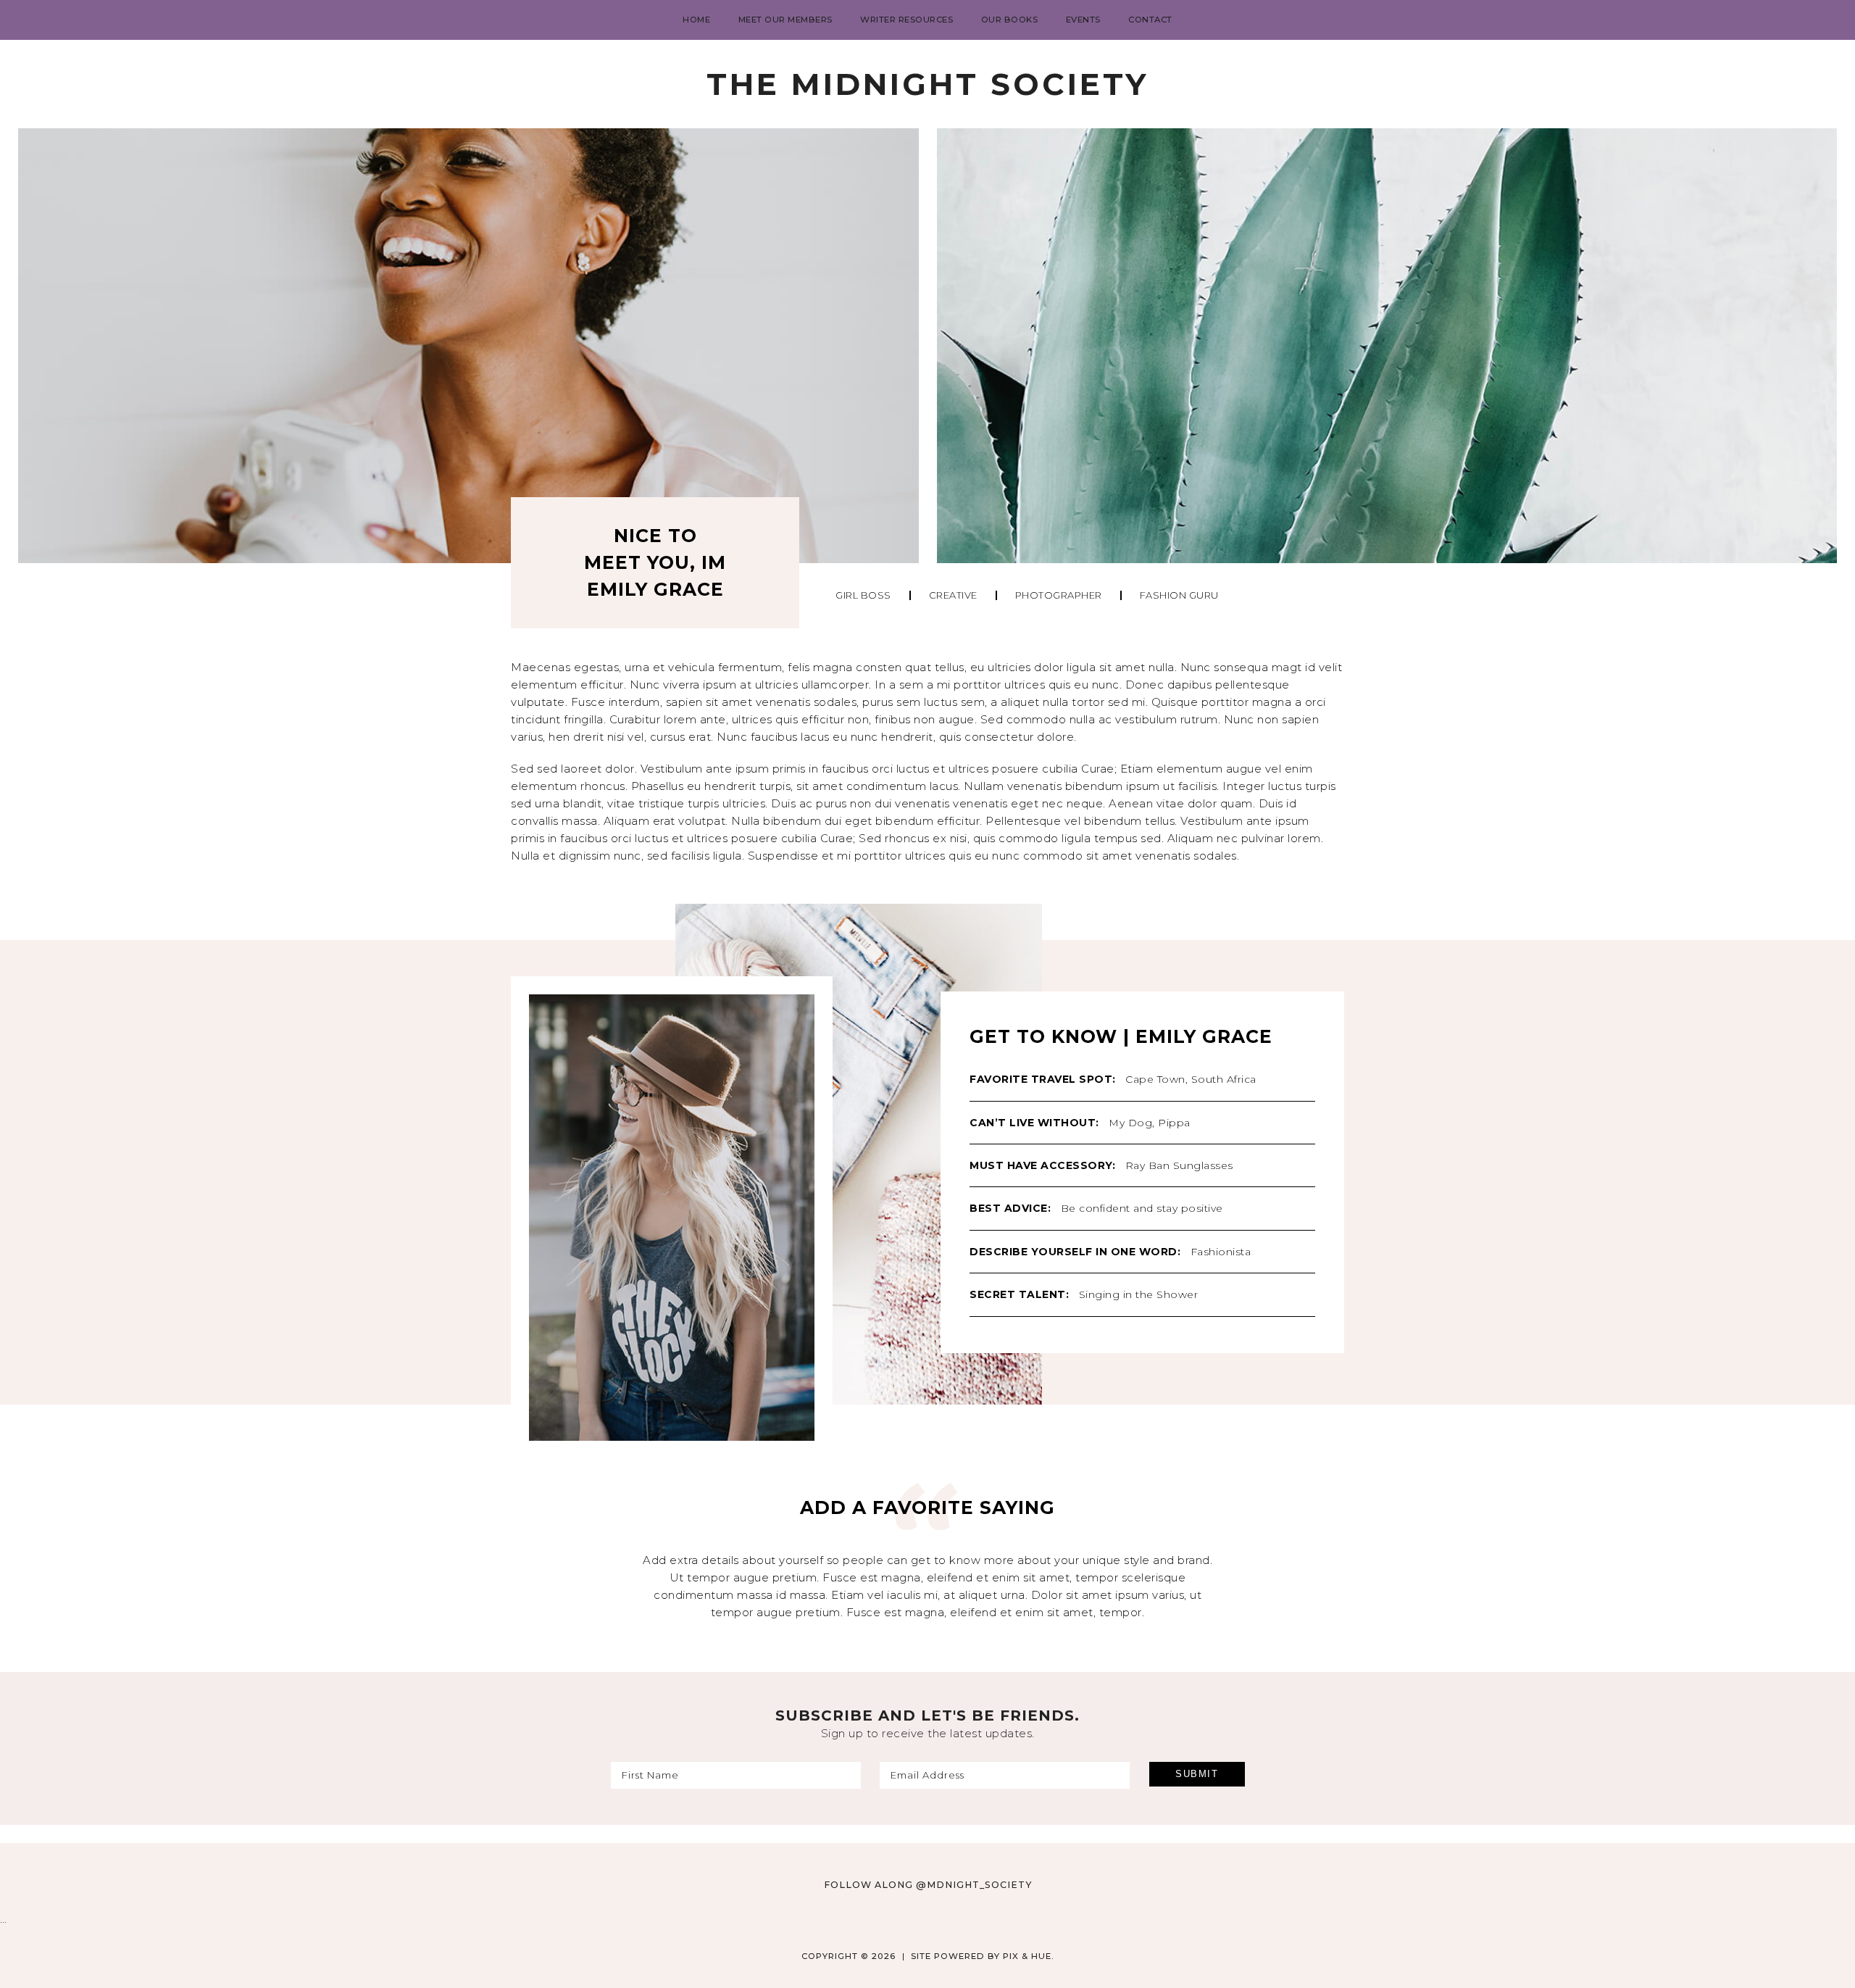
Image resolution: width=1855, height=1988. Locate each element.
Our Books (1010, 20)
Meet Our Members (785, 20)
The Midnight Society (927, 84)
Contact (1150, 20)
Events (1083, 20)
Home (696, 20)
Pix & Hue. (1029, 1956)
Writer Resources (906, 20)
